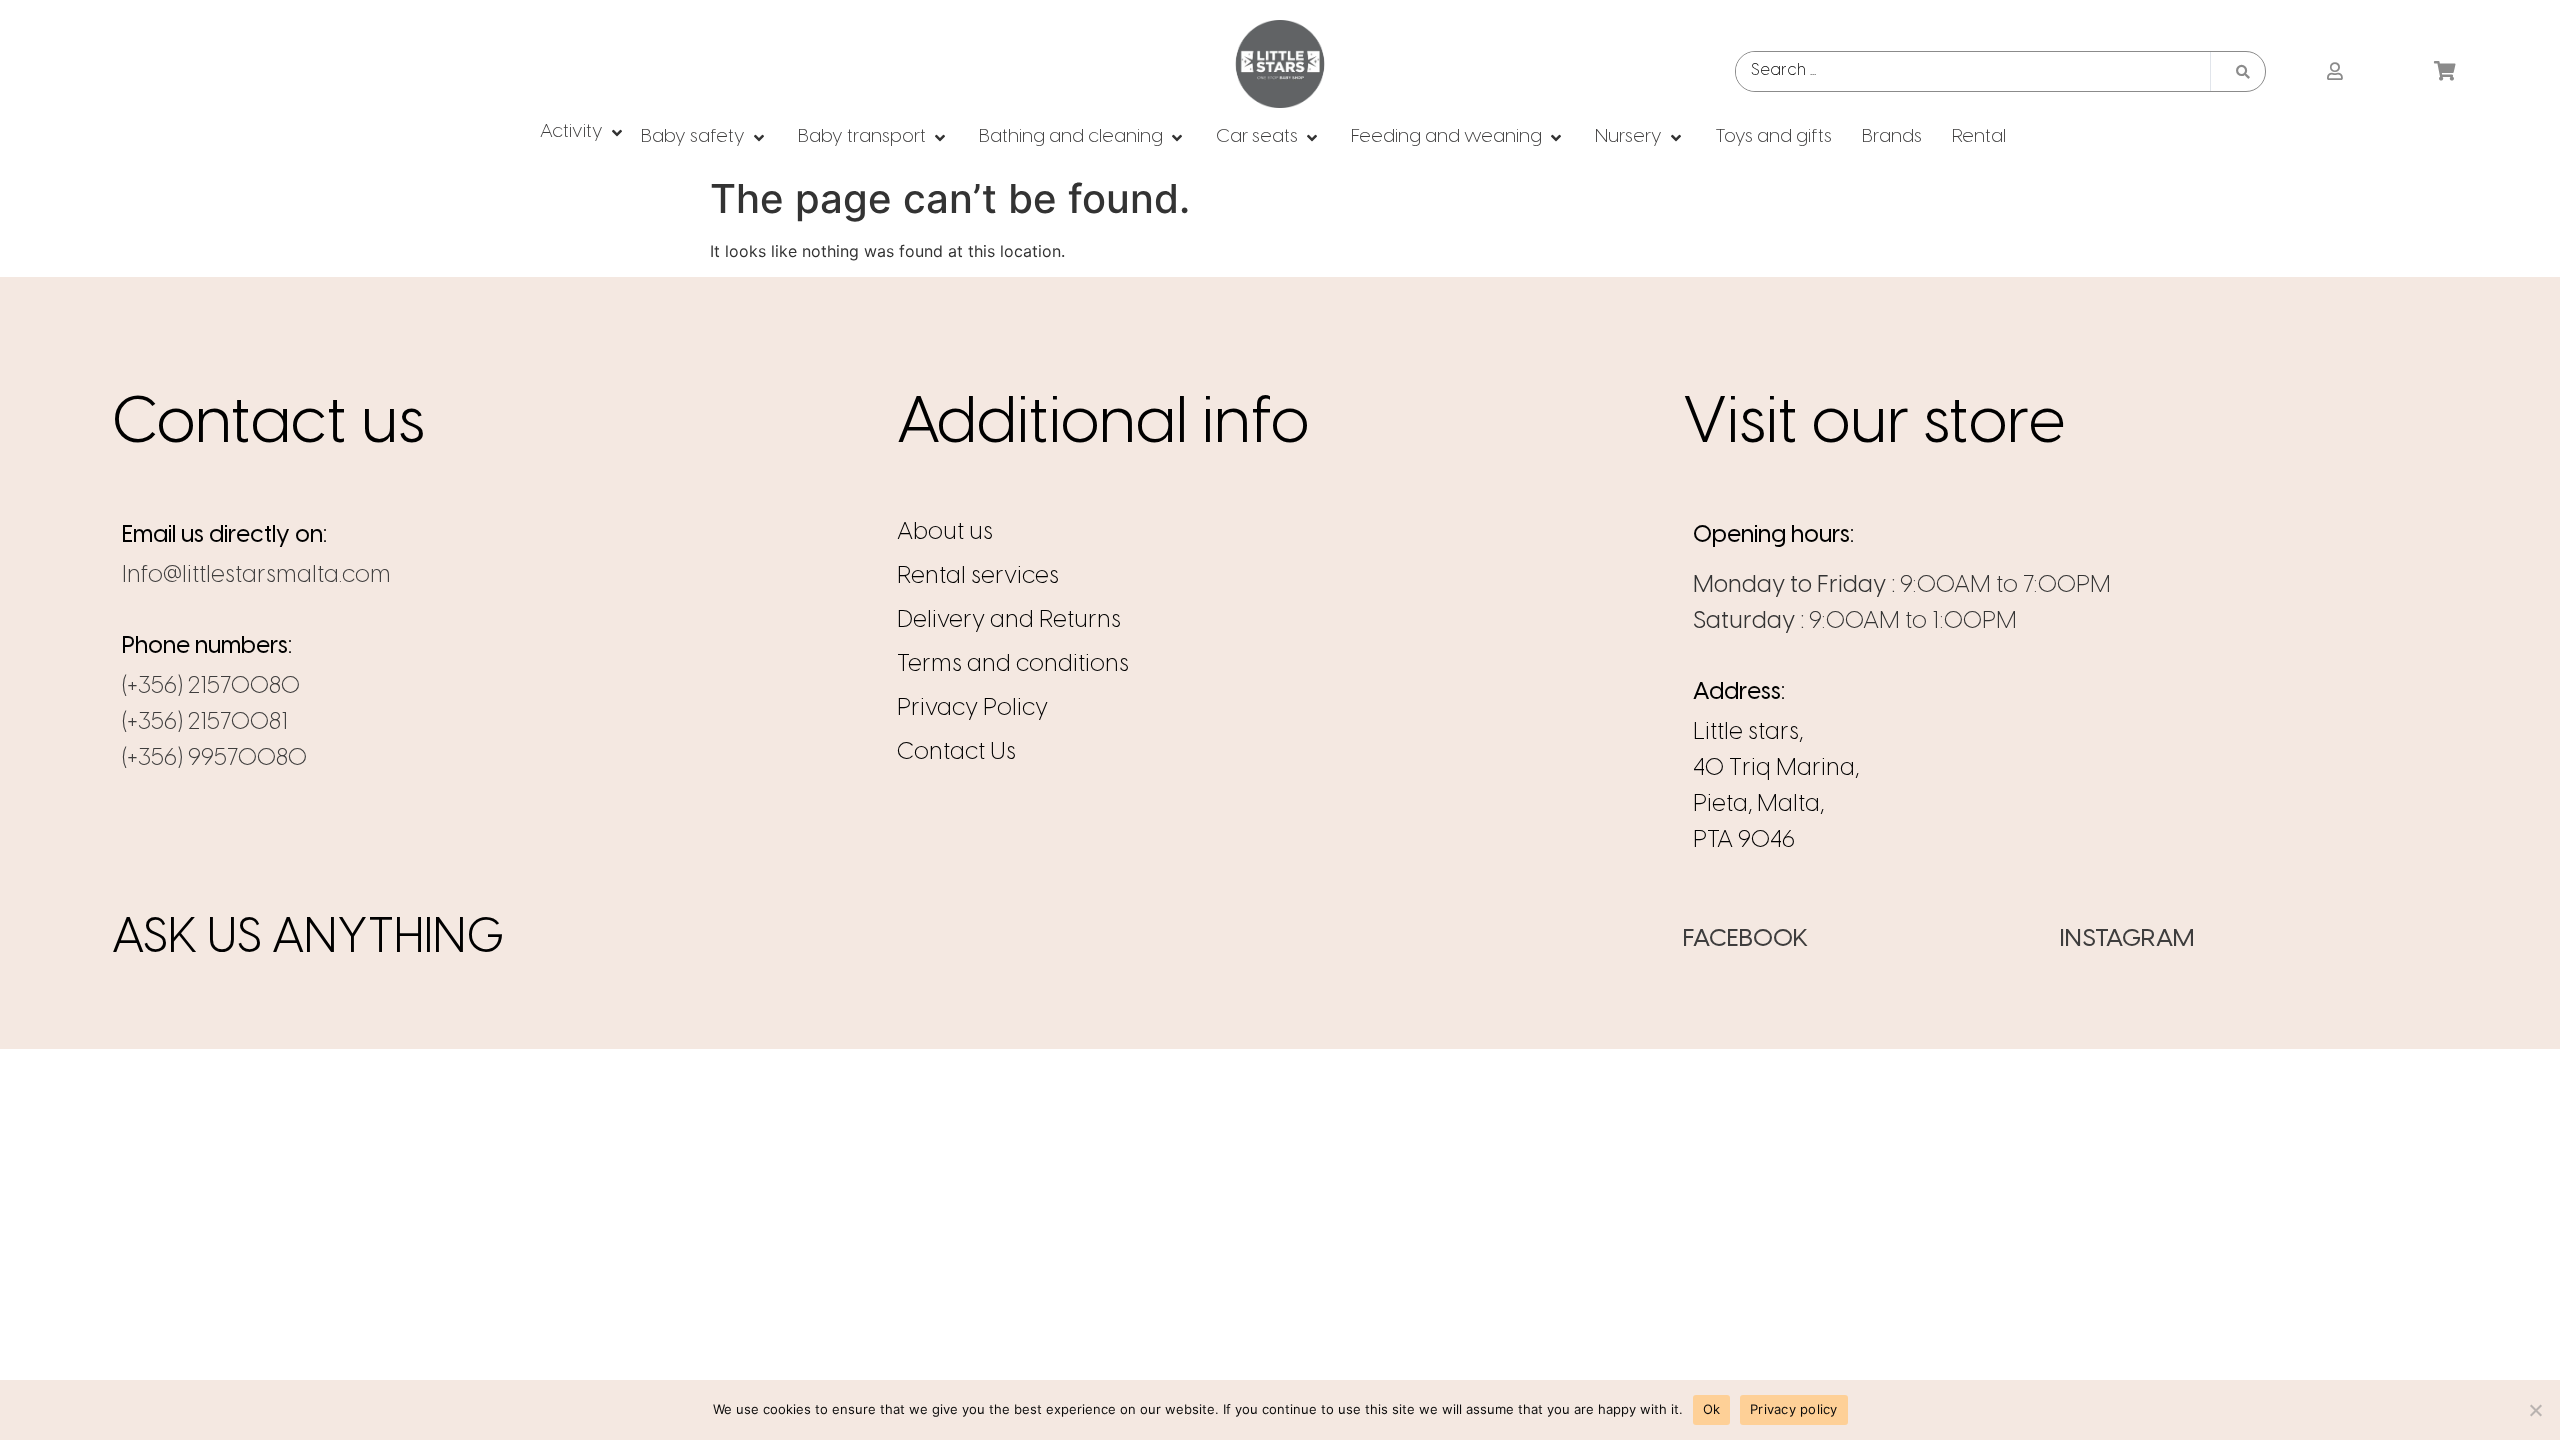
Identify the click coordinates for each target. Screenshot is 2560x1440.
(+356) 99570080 (214, 758)
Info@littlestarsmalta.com (256, 575)
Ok (1712, 1409)
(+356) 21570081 (205, 722)
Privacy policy (1794, 1409)
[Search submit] (2243, 72)
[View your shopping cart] (2447, 72)
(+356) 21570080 (211, 686)
